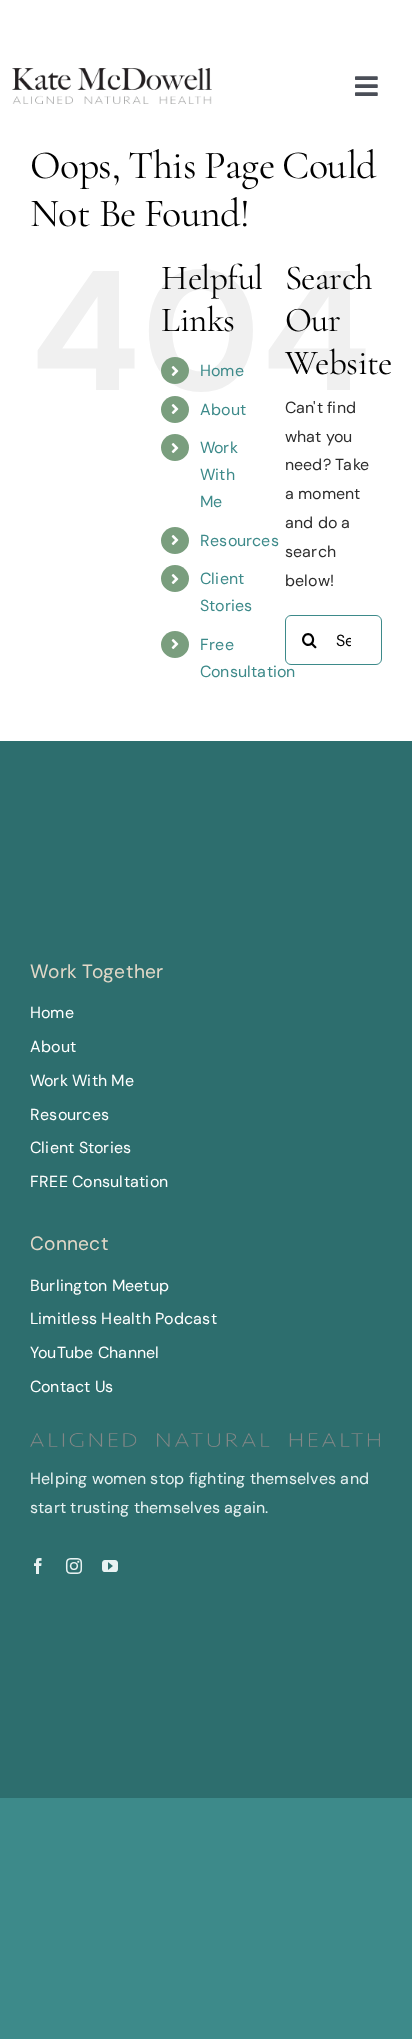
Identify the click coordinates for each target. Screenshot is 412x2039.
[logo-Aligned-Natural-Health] (112, 75)
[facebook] (38, 1566)
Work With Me (219, 474)
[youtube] (110, 1566)
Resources (239, 540)
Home (222, 370)
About (223, 409)
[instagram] (74, 1566)
